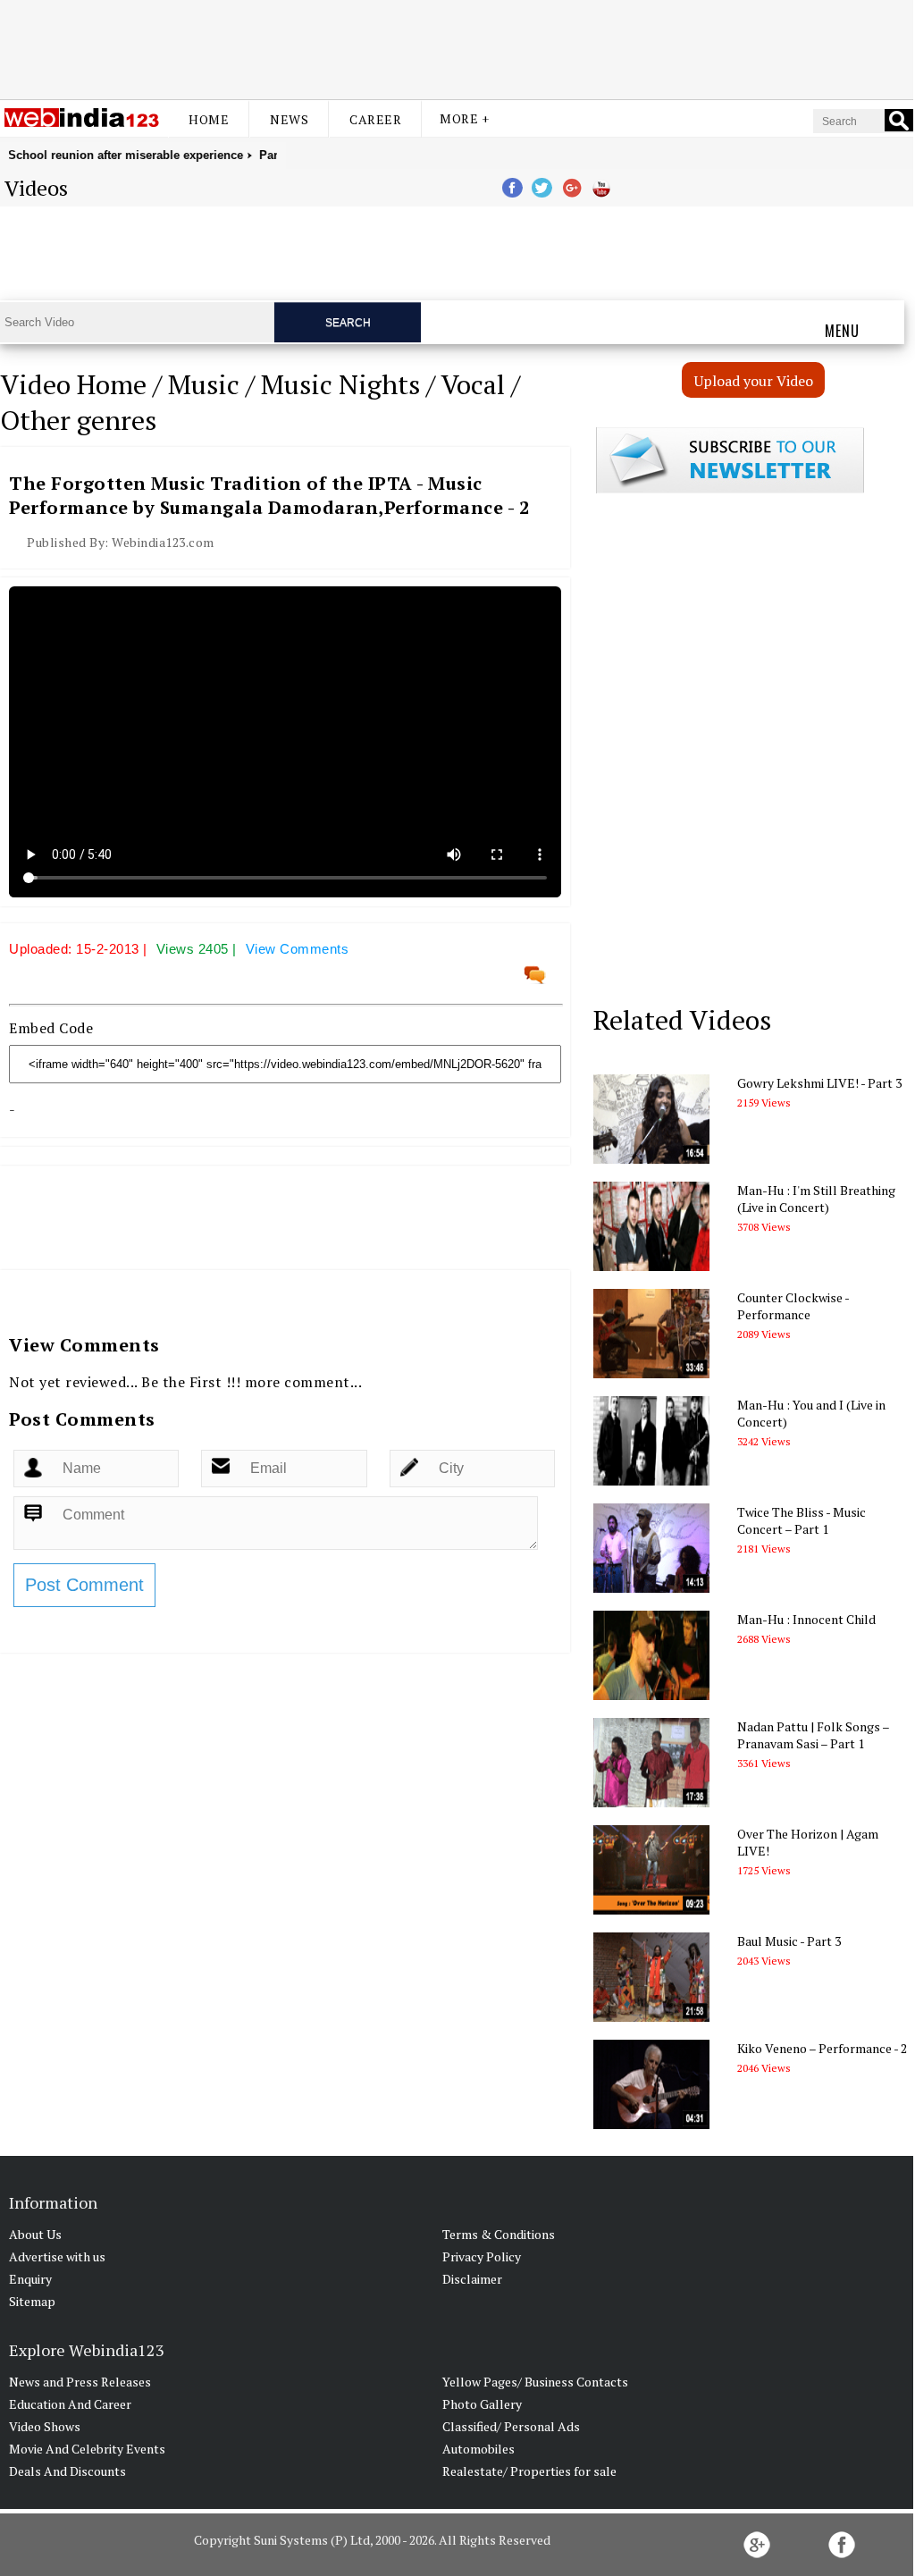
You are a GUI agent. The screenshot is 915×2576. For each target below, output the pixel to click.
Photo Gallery (482, 2404)
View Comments (298, 949)
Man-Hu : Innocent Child (806, 1619)
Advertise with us (57, 2256)
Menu (842, 331)
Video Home (73, 384)
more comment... (304, 1382)
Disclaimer (472, 2279)
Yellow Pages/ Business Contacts (535, 2382)
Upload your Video (754, 381)
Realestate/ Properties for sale (529, 2471)
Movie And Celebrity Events (87, 2449)
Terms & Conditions (499, 2234)
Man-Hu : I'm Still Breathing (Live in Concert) (816, 1199)
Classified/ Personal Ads (511, 2426)
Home (209, 119)
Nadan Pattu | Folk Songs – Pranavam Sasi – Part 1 (813, 1735)
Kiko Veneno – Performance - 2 (822, 2048)
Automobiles (478, 2449)
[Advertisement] (457, 47)
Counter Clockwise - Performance (793, 1306)
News (289, 119)
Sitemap (32, 2301)
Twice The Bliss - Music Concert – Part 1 (802, 1520)
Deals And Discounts (67, 2471)
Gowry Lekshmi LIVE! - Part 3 (819, 1083)
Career (375, 119)
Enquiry (30, 2279)
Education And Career (70, 2404)
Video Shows (45, 2426)
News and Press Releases (80, 2382)
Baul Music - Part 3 (789, 1941)
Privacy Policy (482, 2256)
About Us (35, 2234)
